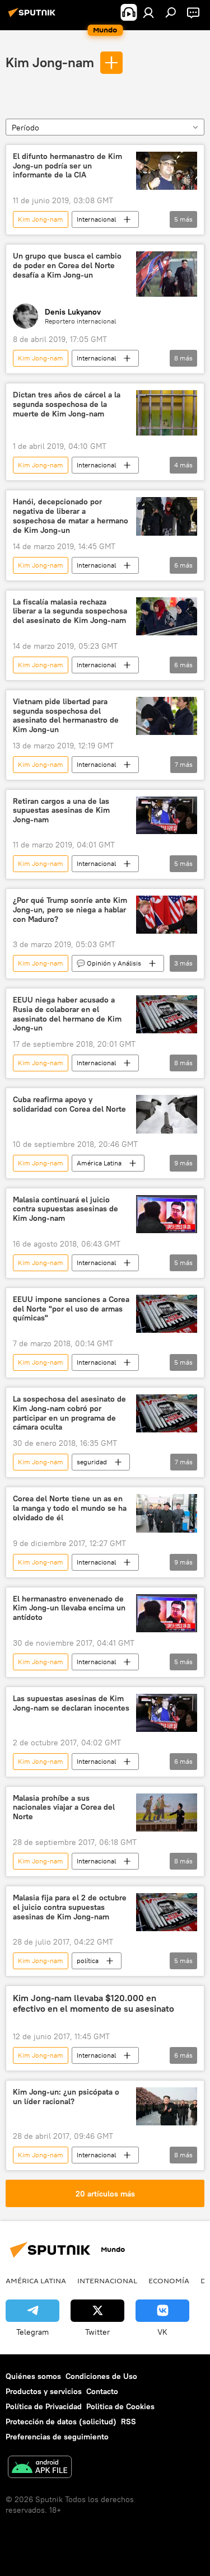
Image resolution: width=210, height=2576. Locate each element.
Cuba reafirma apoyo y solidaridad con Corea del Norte (69, 1104)
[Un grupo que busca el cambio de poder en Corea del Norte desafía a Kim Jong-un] (167, 274)
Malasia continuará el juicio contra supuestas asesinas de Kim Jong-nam (66, 1209)
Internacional (96, 219)
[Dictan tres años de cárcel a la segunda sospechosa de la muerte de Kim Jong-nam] (167, 413)
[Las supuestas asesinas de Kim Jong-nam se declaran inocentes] (167, 1713)
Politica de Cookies (120, 2406)
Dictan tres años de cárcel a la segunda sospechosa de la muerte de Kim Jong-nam (67, 404)
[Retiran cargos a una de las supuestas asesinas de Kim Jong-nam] (167, 816)
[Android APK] (40, 2468)
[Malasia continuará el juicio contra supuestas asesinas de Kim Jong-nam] (167, 1214)
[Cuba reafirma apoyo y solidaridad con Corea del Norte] (167, 1114)
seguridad (92, 1462)
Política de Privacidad (44, 2406)
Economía (169, 2280)
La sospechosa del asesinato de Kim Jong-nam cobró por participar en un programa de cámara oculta (69, 1413)
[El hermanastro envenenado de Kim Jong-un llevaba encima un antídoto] (167, 1613)
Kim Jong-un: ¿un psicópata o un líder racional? (66, 2097)
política (88, 1961)
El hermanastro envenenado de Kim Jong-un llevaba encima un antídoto (69, 1608)
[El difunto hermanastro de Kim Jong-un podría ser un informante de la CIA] (167, 171)
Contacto (102, 2391)
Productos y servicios (44, 2391)
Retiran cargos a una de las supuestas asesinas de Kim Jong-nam (61, 811)
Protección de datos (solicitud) (61, 2422)
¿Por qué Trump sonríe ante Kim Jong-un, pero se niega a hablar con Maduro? (70, 910)
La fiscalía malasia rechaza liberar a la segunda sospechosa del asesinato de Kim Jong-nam (70, 612)
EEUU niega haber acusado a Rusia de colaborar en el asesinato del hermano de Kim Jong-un (67, 1014)
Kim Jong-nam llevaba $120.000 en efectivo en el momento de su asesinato (94, 2003)
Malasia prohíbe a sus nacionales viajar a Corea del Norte (64, 1808)
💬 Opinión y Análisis (109, 963)
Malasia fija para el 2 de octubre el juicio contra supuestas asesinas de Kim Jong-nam (70, 1907)
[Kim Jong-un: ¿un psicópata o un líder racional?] (167, 2106)
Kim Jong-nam (50, 62)
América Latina (99, 1163)
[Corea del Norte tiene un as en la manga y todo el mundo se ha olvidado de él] (167, 1513)
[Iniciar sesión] (148, 12)
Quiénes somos (33, 2376)
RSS (129, 2422)
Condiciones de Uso (101, 2376)
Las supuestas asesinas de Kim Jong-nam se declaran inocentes (71, 1703)
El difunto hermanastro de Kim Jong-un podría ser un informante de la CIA (67, 166)
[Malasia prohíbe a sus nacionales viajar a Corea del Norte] (167, 1812)
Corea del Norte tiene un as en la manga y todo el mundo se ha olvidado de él (70, 1508)
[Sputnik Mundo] (34, 17)
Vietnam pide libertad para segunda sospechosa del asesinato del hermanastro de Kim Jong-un (66, 716)
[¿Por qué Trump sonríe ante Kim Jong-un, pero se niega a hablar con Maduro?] (167, 915)
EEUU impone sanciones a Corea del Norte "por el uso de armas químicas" (71, 1309)
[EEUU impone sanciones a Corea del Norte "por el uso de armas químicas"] (167, 1314)
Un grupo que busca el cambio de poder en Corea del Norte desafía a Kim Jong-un (67, 266)
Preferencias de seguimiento (57, 2437)
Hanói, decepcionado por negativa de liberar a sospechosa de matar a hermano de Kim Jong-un (71, 516)
